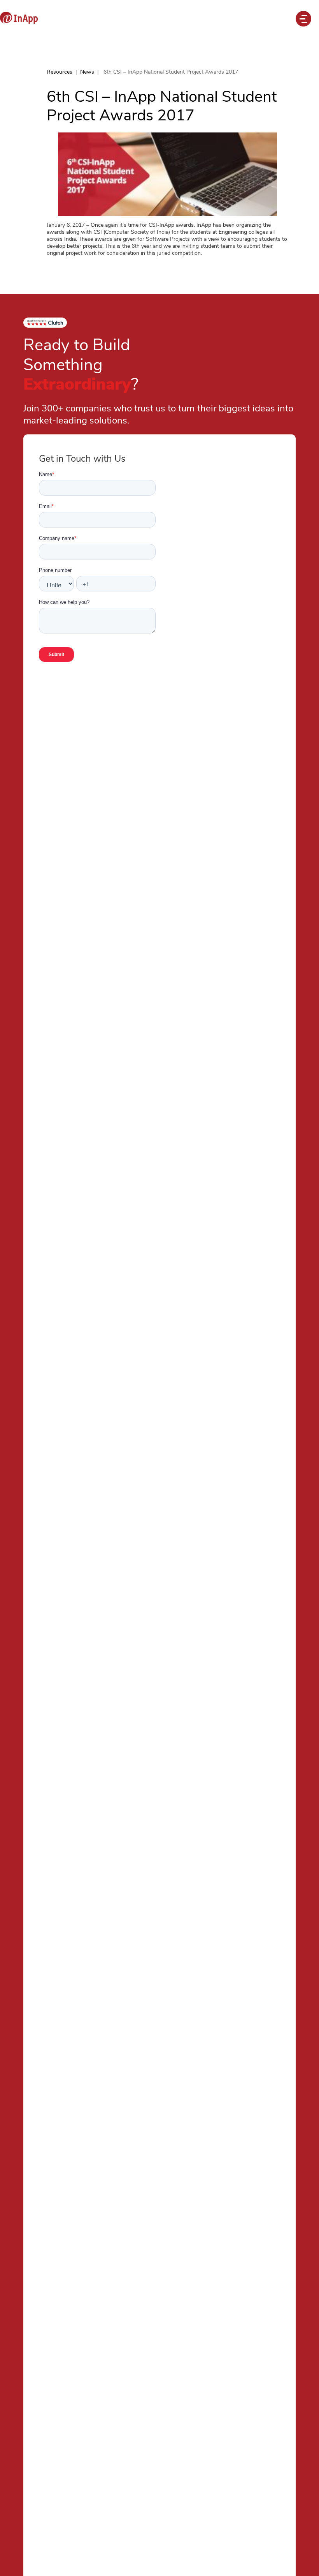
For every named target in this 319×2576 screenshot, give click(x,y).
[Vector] (19, 18)
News (87, 72)
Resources (60, 72)
